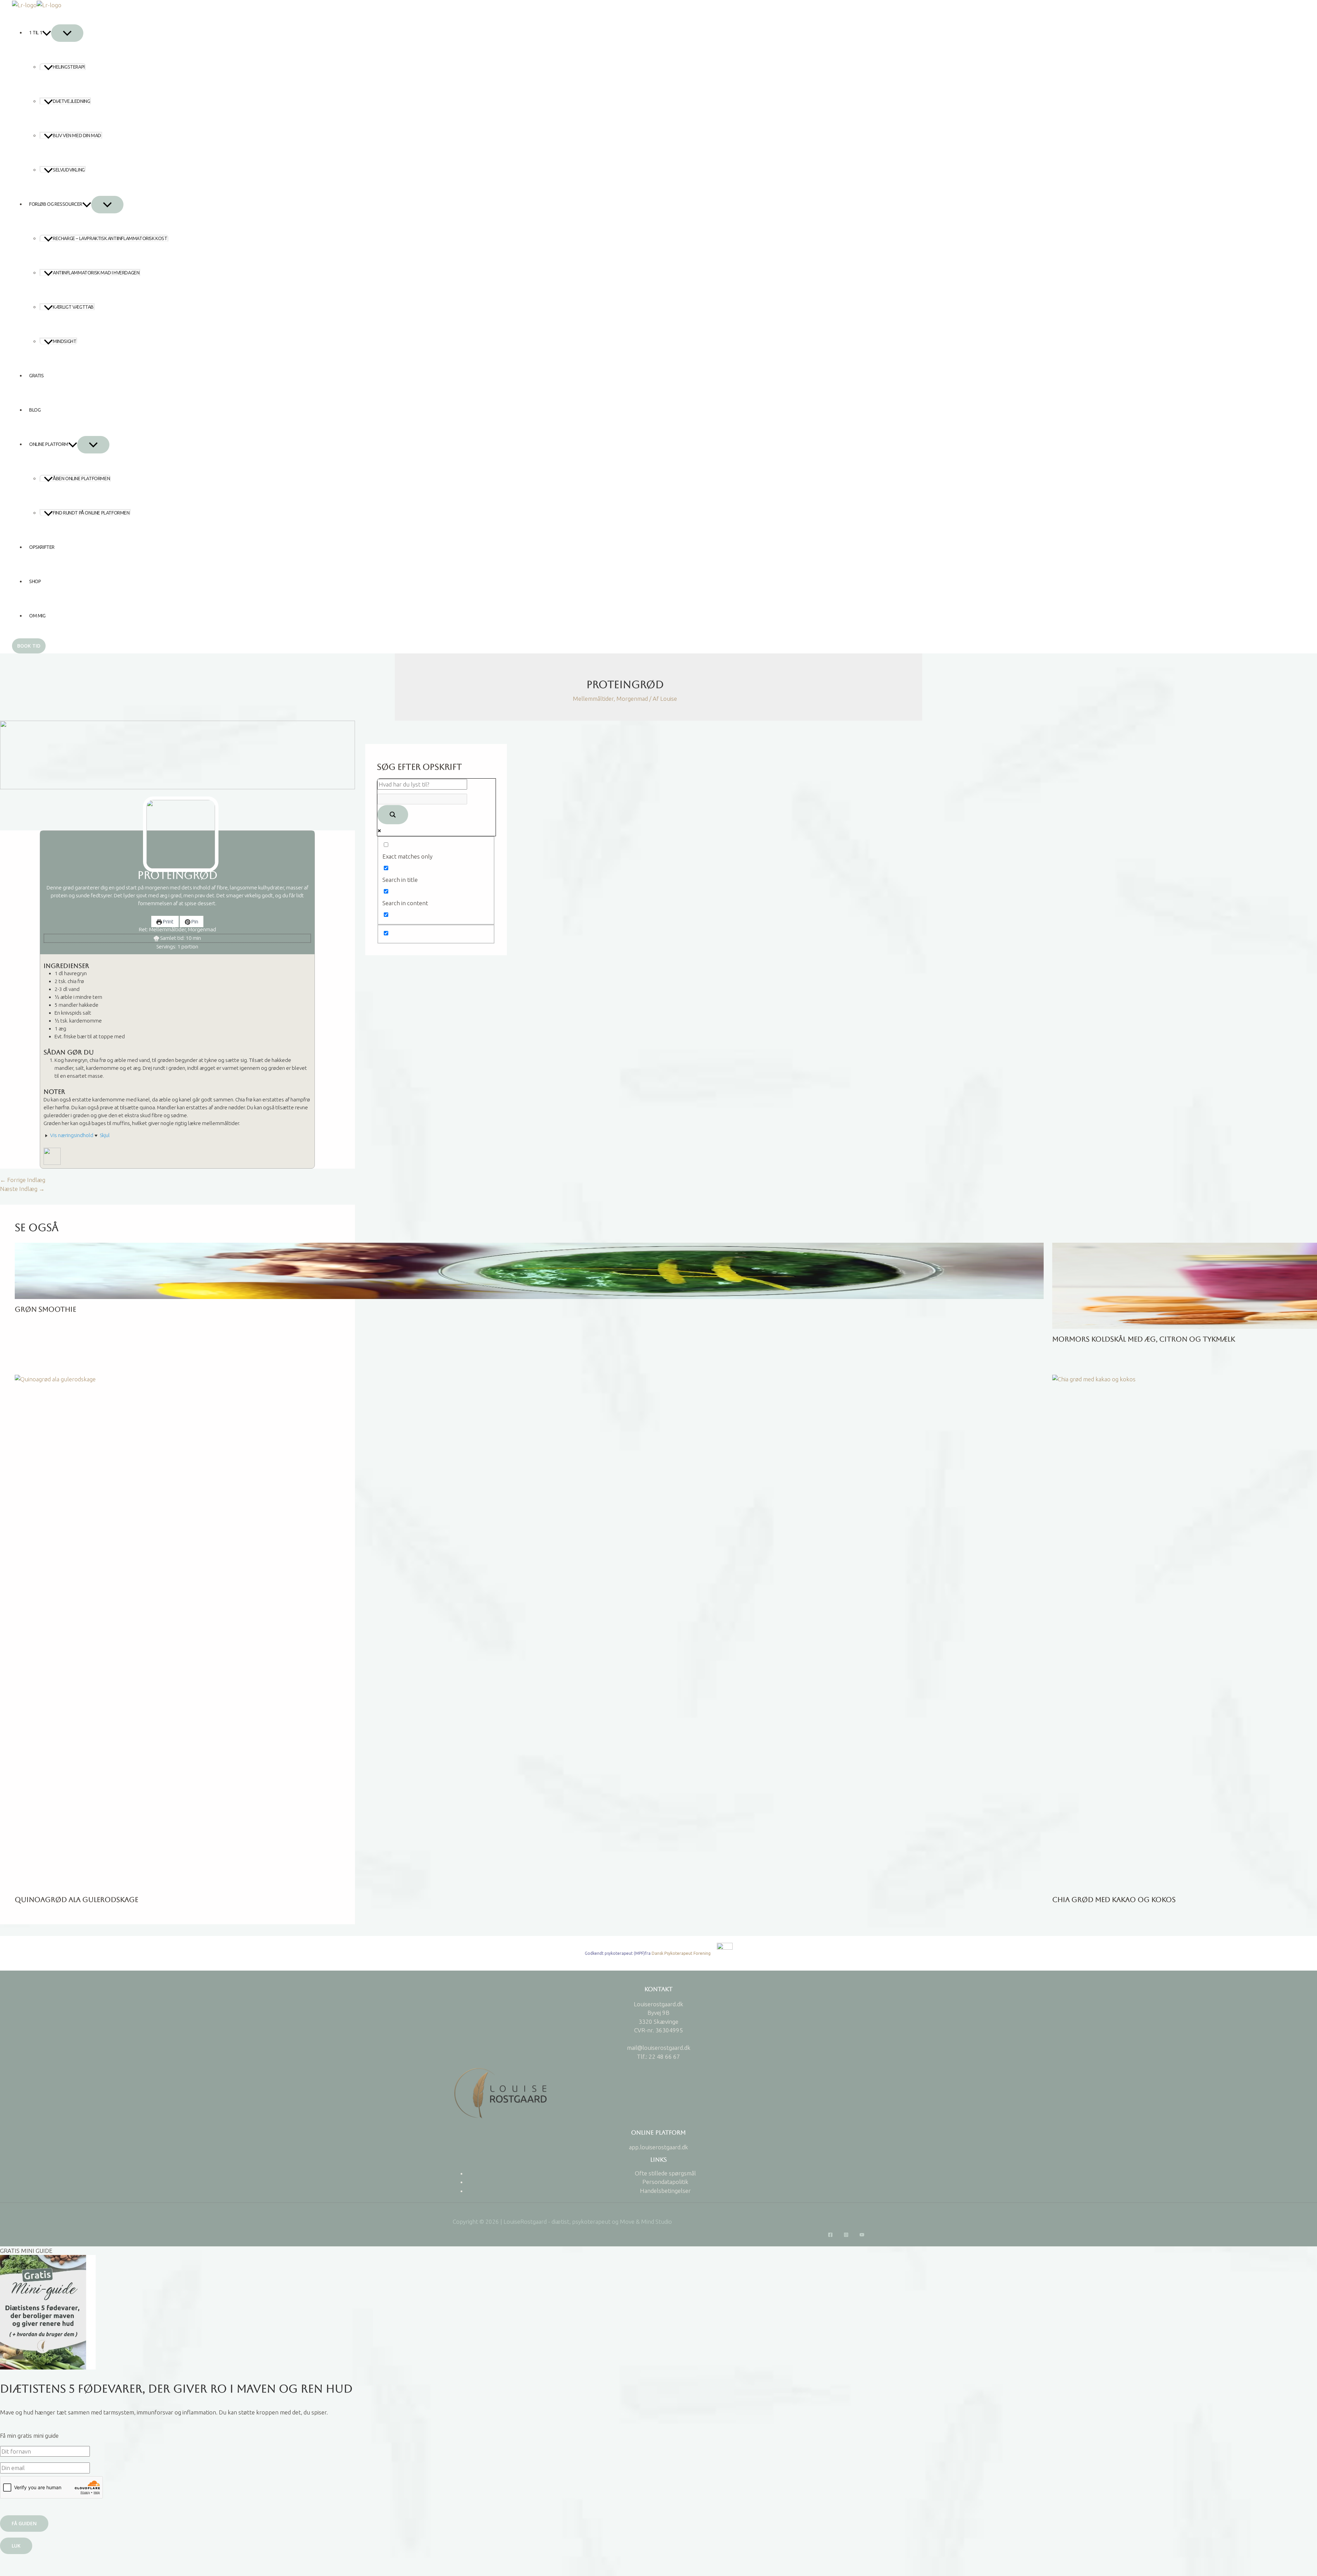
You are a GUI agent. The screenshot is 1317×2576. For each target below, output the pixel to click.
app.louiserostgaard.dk (658, 2147)
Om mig (37, 616)
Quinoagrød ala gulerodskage (76, 1900)
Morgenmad (632, 699)
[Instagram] (846, 2234)
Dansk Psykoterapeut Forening (682, 1953)
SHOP (35, 581)
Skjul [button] (104, 1135)
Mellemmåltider (593, 699)
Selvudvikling (69, 170)
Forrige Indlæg (23, 1180)
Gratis (37, 376)
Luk (16, 2546)
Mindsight (64, 341)
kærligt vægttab (73, 307)
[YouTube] (862, 2234)
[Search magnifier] (393, 815)
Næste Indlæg (22, 1189)
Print (168, 921)
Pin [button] (194, 921)
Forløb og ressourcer (56, 204)
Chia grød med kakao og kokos (1114, 1900)
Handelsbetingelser (665, 2191)
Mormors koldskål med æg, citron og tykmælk (1144, 1339)
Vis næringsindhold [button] (71, 1135)
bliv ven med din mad (77, 135)
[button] (47, 33)
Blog (35, 410)
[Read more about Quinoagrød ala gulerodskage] (529, 1631)
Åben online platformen (81, 478)
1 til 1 (36, 33)
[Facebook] (830, 2234)
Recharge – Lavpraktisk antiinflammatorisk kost (110, 238)
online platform (49, 444)
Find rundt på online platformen (91, 513)
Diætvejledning (71, 101)
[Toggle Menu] (67, 33)
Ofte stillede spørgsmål (665, 2173)
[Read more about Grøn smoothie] (529, 1270)
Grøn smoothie (45, 1309)
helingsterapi (69, 67)
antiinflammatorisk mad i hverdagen (96, 273)
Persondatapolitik (665, 2182)
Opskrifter (42, 547)
